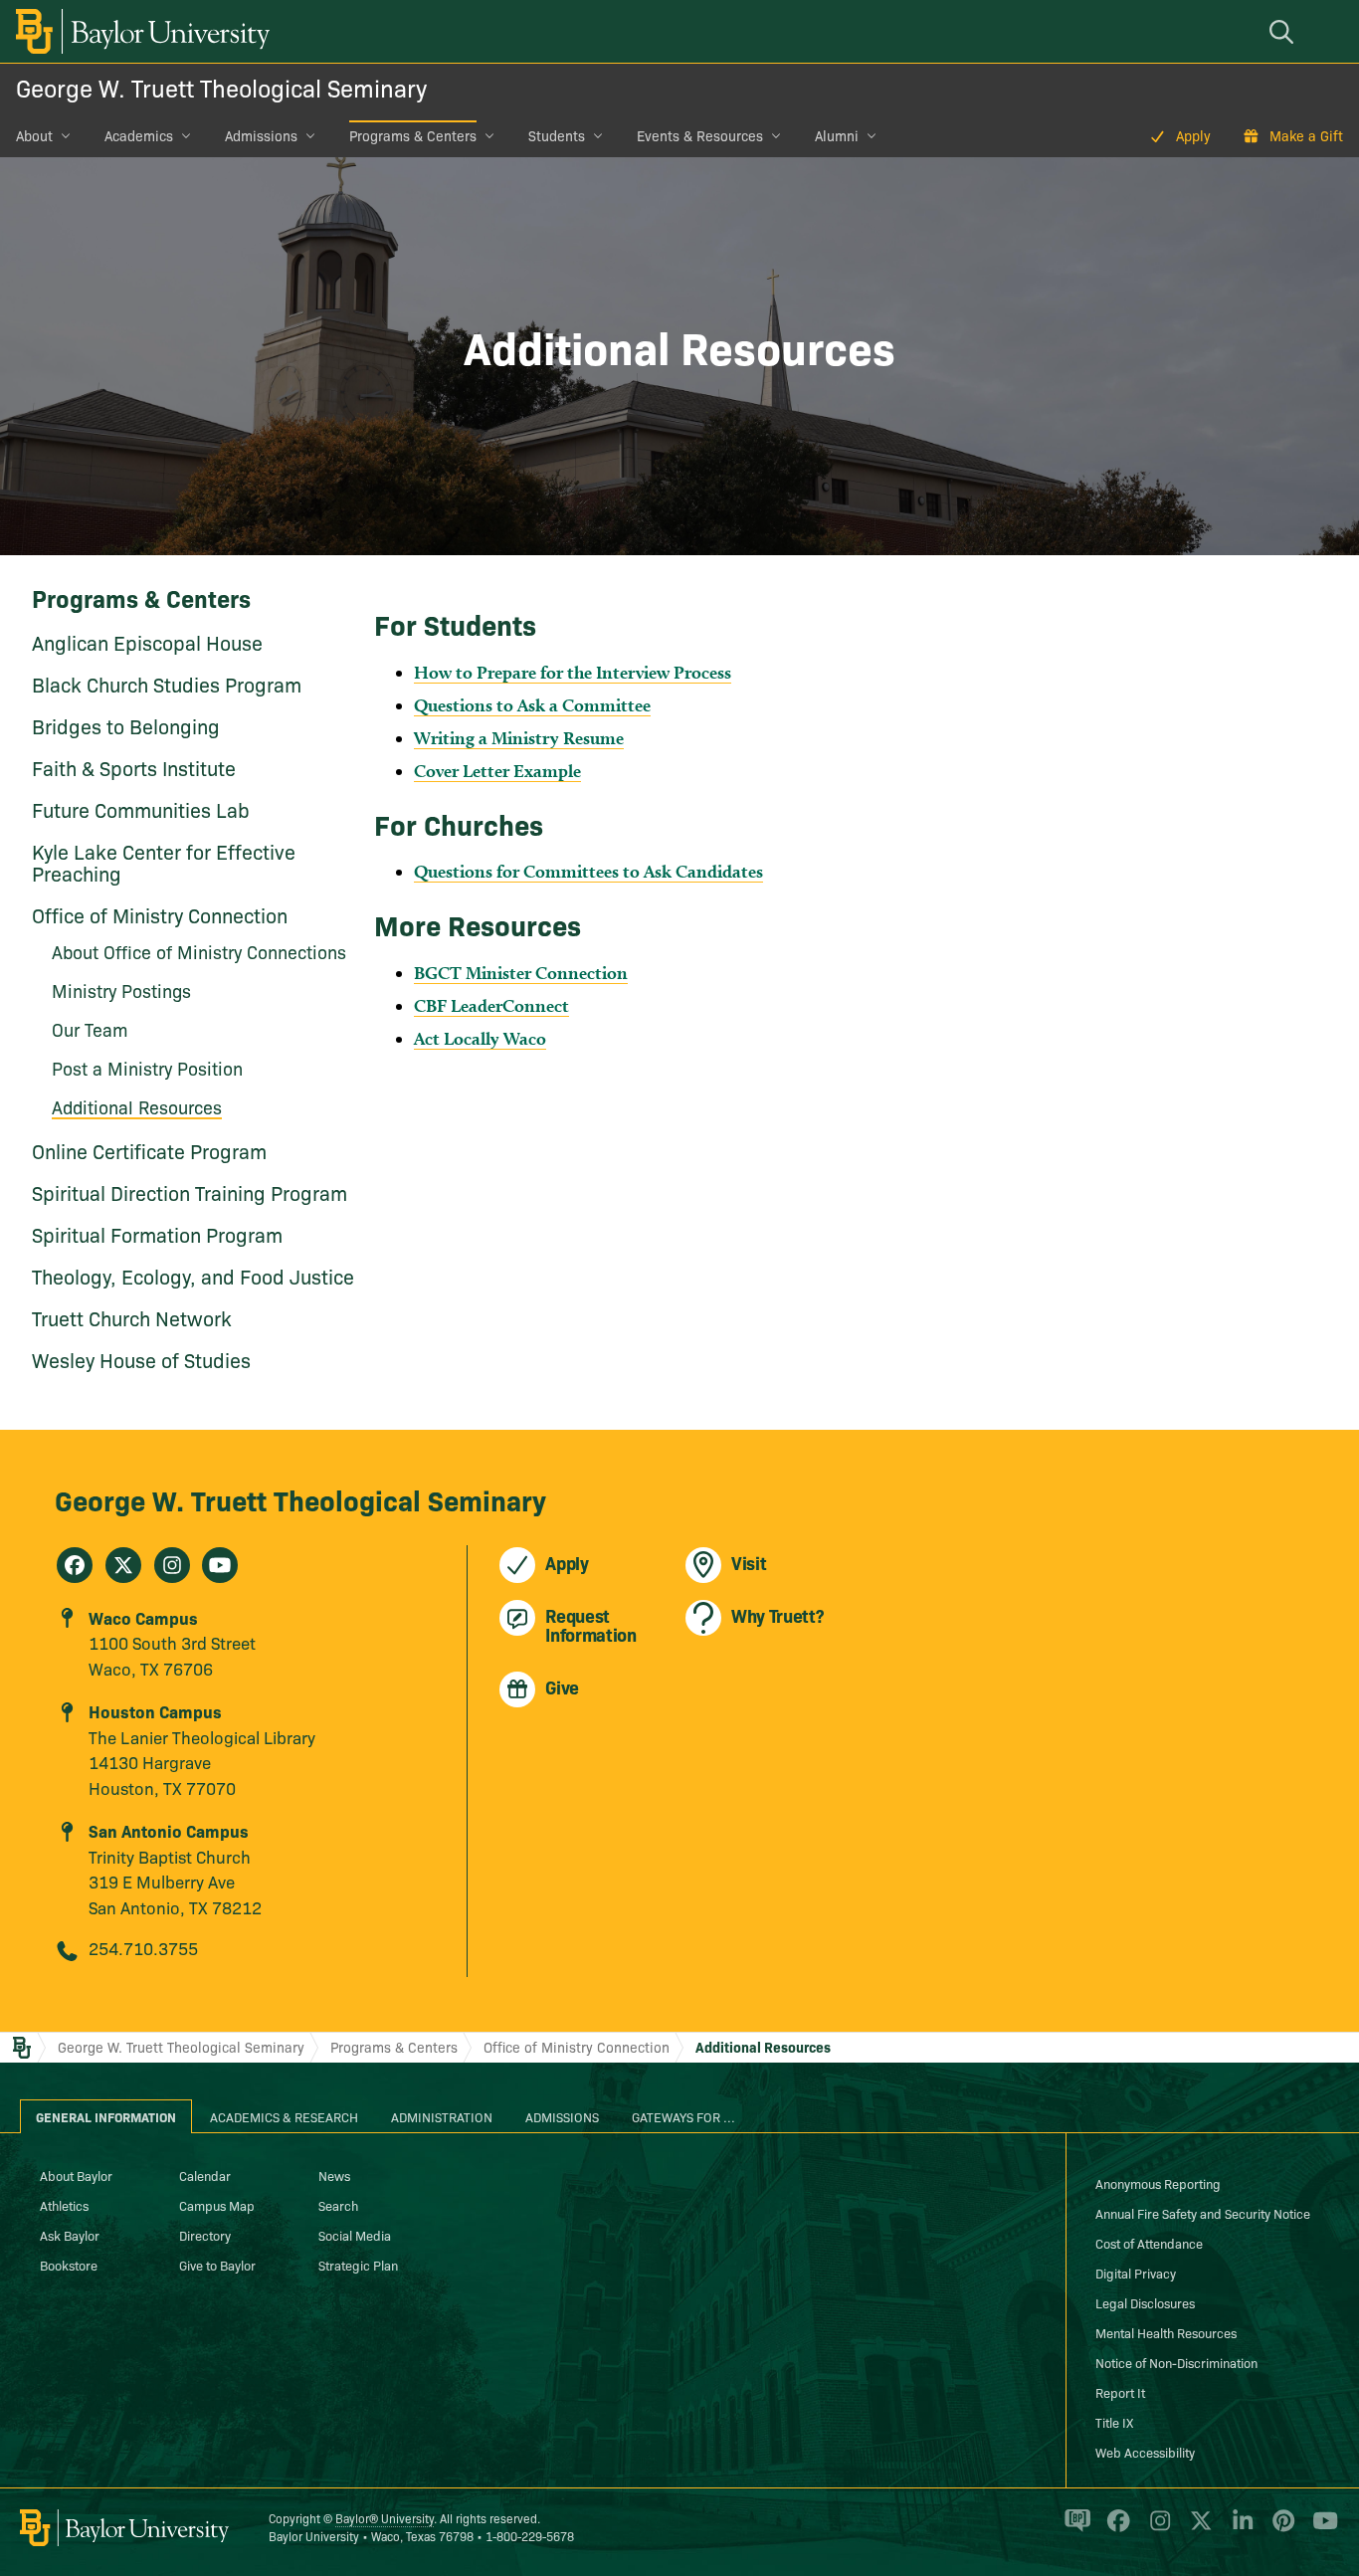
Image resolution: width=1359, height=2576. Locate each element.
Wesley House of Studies (141, 1359)
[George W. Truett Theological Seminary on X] (123, 1565)
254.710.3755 (143, 1948)
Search (338, 2205)
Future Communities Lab (141, 809)
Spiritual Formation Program (157, 1234)
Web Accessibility (1145, 2452)
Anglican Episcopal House (147, 642)
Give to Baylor (217, 2265)
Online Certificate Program (149, 1150)
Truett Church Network (132, 1317)
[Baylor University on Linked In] (1239, 2528)
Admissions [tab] (562, 2116)
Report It (1120, 2392)
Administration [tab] (442, 2116)
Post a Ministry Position (147, 1068)
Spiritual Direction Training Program (190, 1192)
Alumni (837, 135)
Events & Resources (700, 135)
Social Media (355, 2235)
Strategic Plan (358, 2265)
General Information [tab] (106, 2116)
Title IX (1114, 2422)
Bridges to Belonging (126, 725)
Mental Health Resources (1166, 2332)
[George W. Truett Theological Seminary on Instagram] (172, 1565)
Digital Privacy (1136, 2273)
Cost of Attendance (1149, 2243)
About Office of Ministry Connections (199, 952)
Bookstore (69, 2265)
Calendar (205, 2175)
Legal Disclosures (1145, 2302)
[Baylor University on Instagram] (1157, 2528)
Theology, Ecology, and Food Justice (193, 1276)
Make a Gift (1306, 135)
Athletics (64, 2205)
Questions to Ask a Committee (532, 705)
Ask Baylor (70, 2235)
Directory (205, 2235)
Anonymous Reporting (1158, 2183)
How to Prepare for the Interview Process (573, 672)
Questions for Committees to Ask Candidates (588, 871)
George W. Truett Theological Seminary (221, 87)
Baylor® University (385, 2518)
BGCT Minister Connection (521, 973)
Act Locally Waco (480, 1038)
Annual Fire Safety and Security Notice (1203, 2213)
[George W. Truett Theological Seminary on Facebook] (75, 1565)
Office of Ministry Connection (160, 914)
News (334, 2175)
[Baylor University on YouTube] (1320, 2528)
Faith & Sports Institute (134, 767)
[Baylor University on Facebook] (1115, 2528)
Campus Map (217, 2205)
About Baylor (76, 2175)
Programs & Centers (413, 135)
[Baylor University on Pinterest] (1280, 2528)
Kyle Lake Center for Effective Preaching (164, 862)
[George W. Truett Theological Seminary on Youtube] (220, 1565)
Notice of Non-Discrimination (1176, 2362)
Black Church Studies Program (167, 684)
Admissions (261, 135)
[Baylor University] (139, 31)
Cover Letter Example (497, 771)
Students (557, 135)
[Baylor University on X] (1197, 2528)
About (34, 135)
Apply (1193, 135)
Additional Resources (137, 1107)
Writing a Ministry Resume (519, 738)
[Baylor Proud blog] (1074, 2528)
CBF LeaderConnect (491, 1005)
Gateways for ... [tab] (683, 2116)
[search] (1284, 31)
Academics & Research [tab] (284, 2116)
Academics (139, 135)
